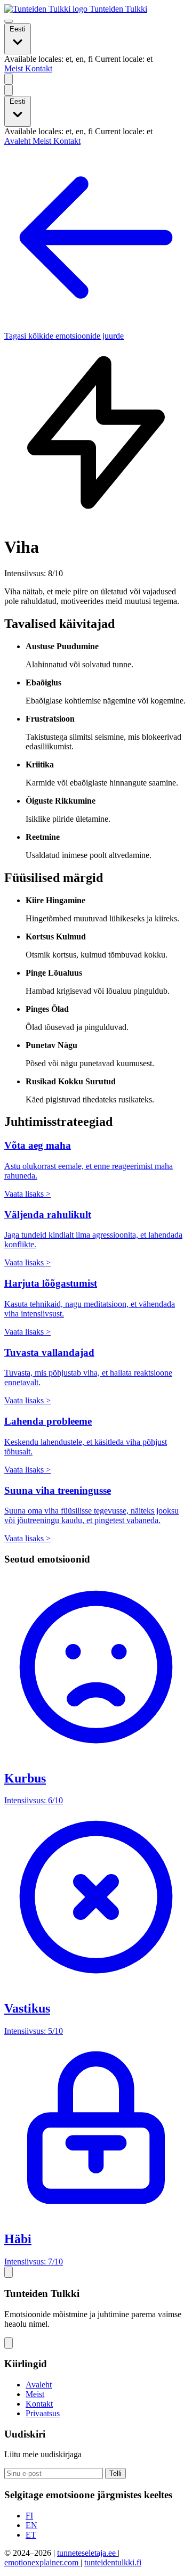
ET (31, 2535)
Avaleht (18, 141)
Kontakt (39, 68)
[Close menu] (9, 90)
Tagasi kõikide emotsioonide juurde (64, 336)
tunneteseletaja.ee (87, 2553)
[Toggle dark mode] (9, 79)
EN (31, 2525)
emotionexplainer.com (42, 2562)
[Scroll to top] (9, 2272)
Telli (115, 2473)
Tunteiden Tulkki (117, 9)
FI (29, 2516)
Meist (15, 68)
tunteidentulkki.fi (113, 2562)
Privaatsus (43, 2413)
